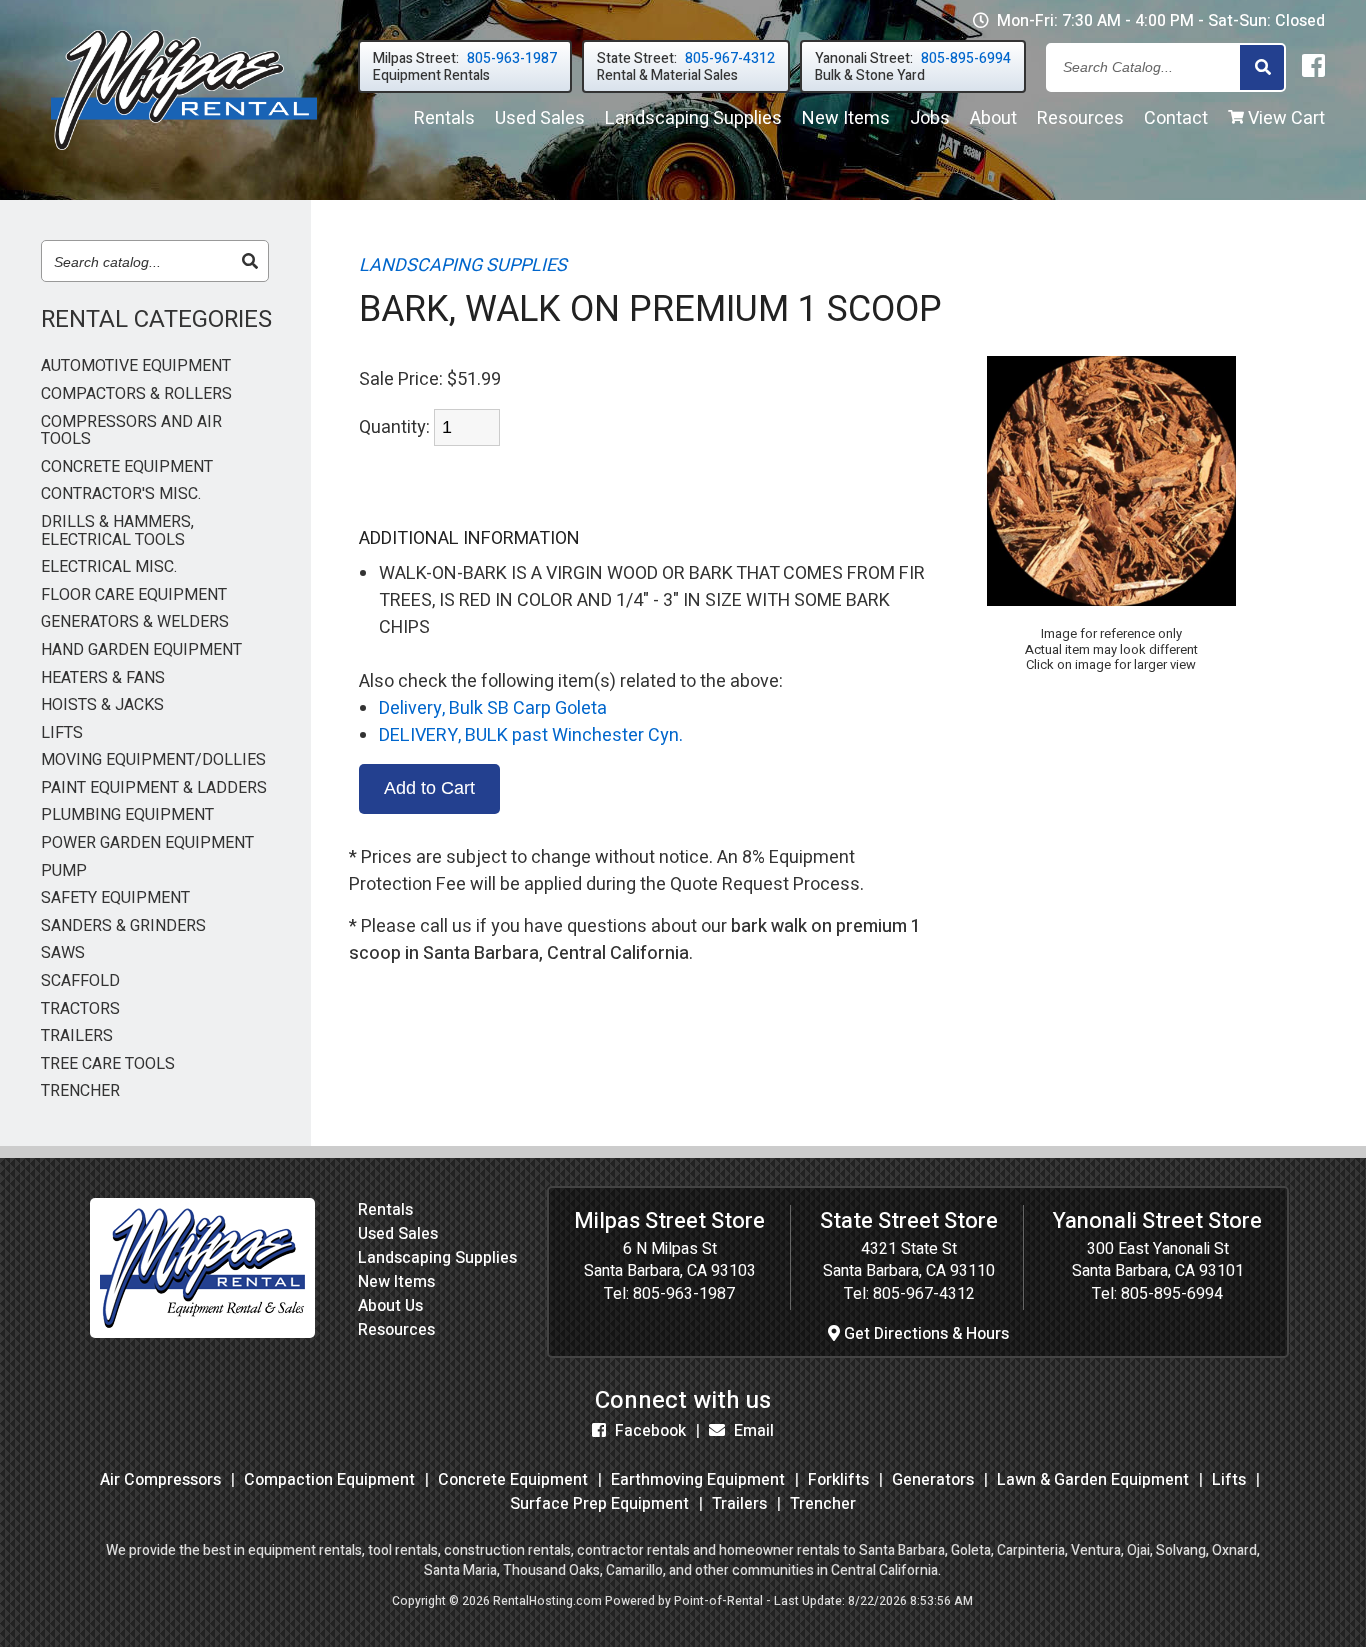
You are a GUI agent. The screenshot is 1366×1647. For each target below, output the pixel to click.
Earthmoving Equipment (698, 1480)
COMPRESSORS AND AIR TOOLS (131, 431)
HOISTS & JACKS (102, 706)
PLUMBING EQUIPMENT (127, 816)
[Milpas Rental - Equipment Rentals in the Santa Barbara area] (184, 154)
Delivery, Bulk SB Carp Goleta (493, 708)
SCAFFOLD (80, 982)
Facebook (648, 1431)
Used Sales (398, 1234)
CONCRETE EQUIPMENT (127, 468)
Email (752, 1431)
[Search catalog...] (250, 262)
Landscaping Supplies (437, 1258)
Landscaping (693, 118)
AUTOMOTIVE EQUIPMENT (136, 367)
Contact (1176, 118)
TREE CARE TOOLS (108, 1065)
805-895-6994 (1172, 1294)
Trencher (823, 1504)
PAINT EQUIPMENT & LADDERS (154, 789)
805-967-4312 (924, 1294)
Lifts (1229, 1480)
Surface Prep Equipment (599, 1504)
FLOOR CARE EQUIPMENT (134, 596)
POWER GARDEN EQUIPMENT (147, 844)
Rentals (444, 118)
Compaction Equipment (329, 1480)
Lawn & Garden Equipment (1093, 1480)
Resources (1080, 118)
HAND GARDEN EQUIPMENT (141, 651)
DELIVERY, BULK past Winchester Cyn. (531, 735)
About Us (390, 1306)
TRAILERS (77, 1037)
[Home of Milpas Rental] (202, 1333)
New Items (396, 1282)
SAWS (63, 954)
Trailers (739, 1504)
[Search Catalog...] (1262, 68)
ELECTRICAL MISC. (109, 568)
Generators (933, 1480)
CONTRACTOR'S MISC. (121, 495)
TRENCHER (80, 1092)
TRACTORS (80, 1010)
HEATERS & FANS (103, 679)
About (993, 118)
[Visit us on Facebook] (1313, 67)
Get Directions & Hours (924, 1334)
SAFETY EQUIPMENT (115, 899)
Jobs (930, 118)
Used (540, 118)
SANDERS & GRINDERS (123, 927)
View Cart (1284, 118)
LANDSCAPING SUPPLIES (463, 265)
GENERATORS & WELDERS (135, 623)
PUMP (64, 872)
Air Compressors (160, 1480)
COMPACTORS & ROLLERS (136, 395)
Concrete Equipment (513, 1480)
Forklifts (838, 1480)
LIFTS (62, 734)
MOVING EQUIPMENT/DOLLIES (153, 761)
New (846, 118)
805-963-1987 (684, 1294)
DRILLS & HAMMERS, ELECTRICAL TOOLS (117, 531)
